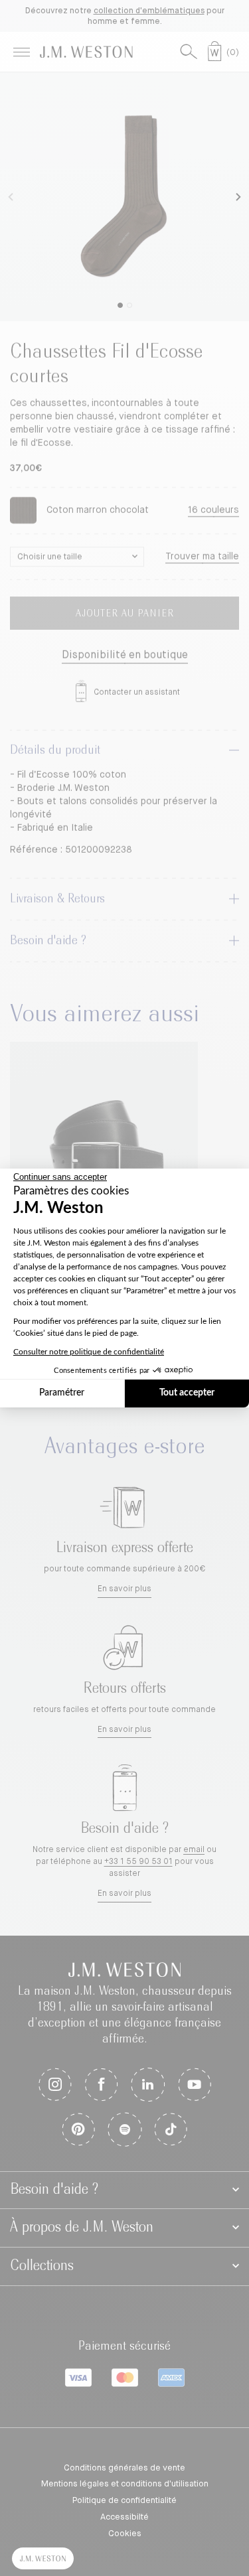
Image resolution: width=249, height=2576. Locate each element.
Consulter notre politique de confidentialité (89, 1352)
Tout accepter (187, 1393)
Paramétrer (62, 1393)
